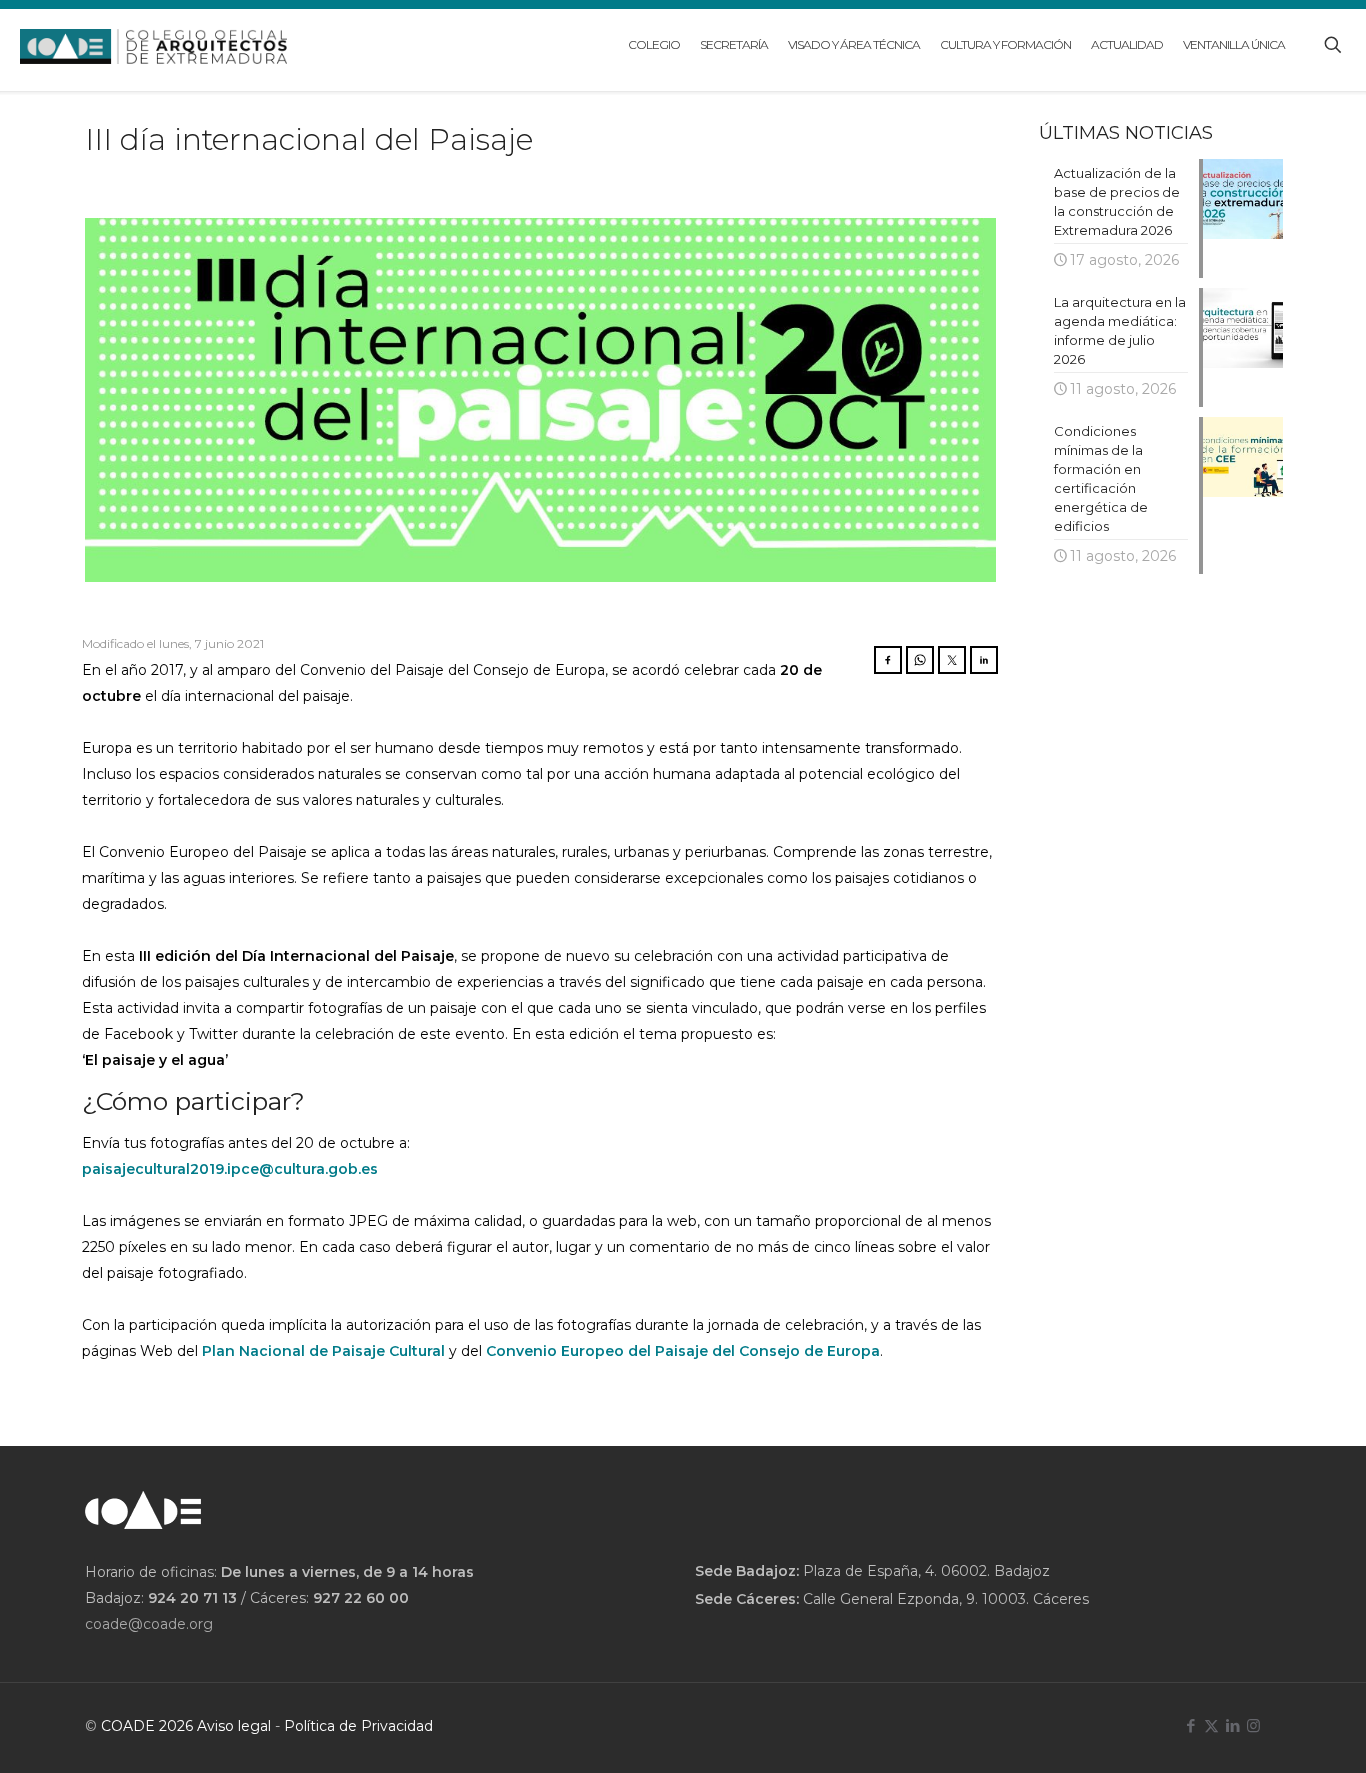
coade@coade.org (149, 1624)
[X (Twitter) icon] (1211, 1725)
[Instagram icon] (1253, 1725)
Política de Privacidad (358, 1726)
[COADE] (153, 45)
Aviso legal (234, 1726)
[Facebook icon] (1190, 1725)
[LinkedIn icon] (1232, 1725)
